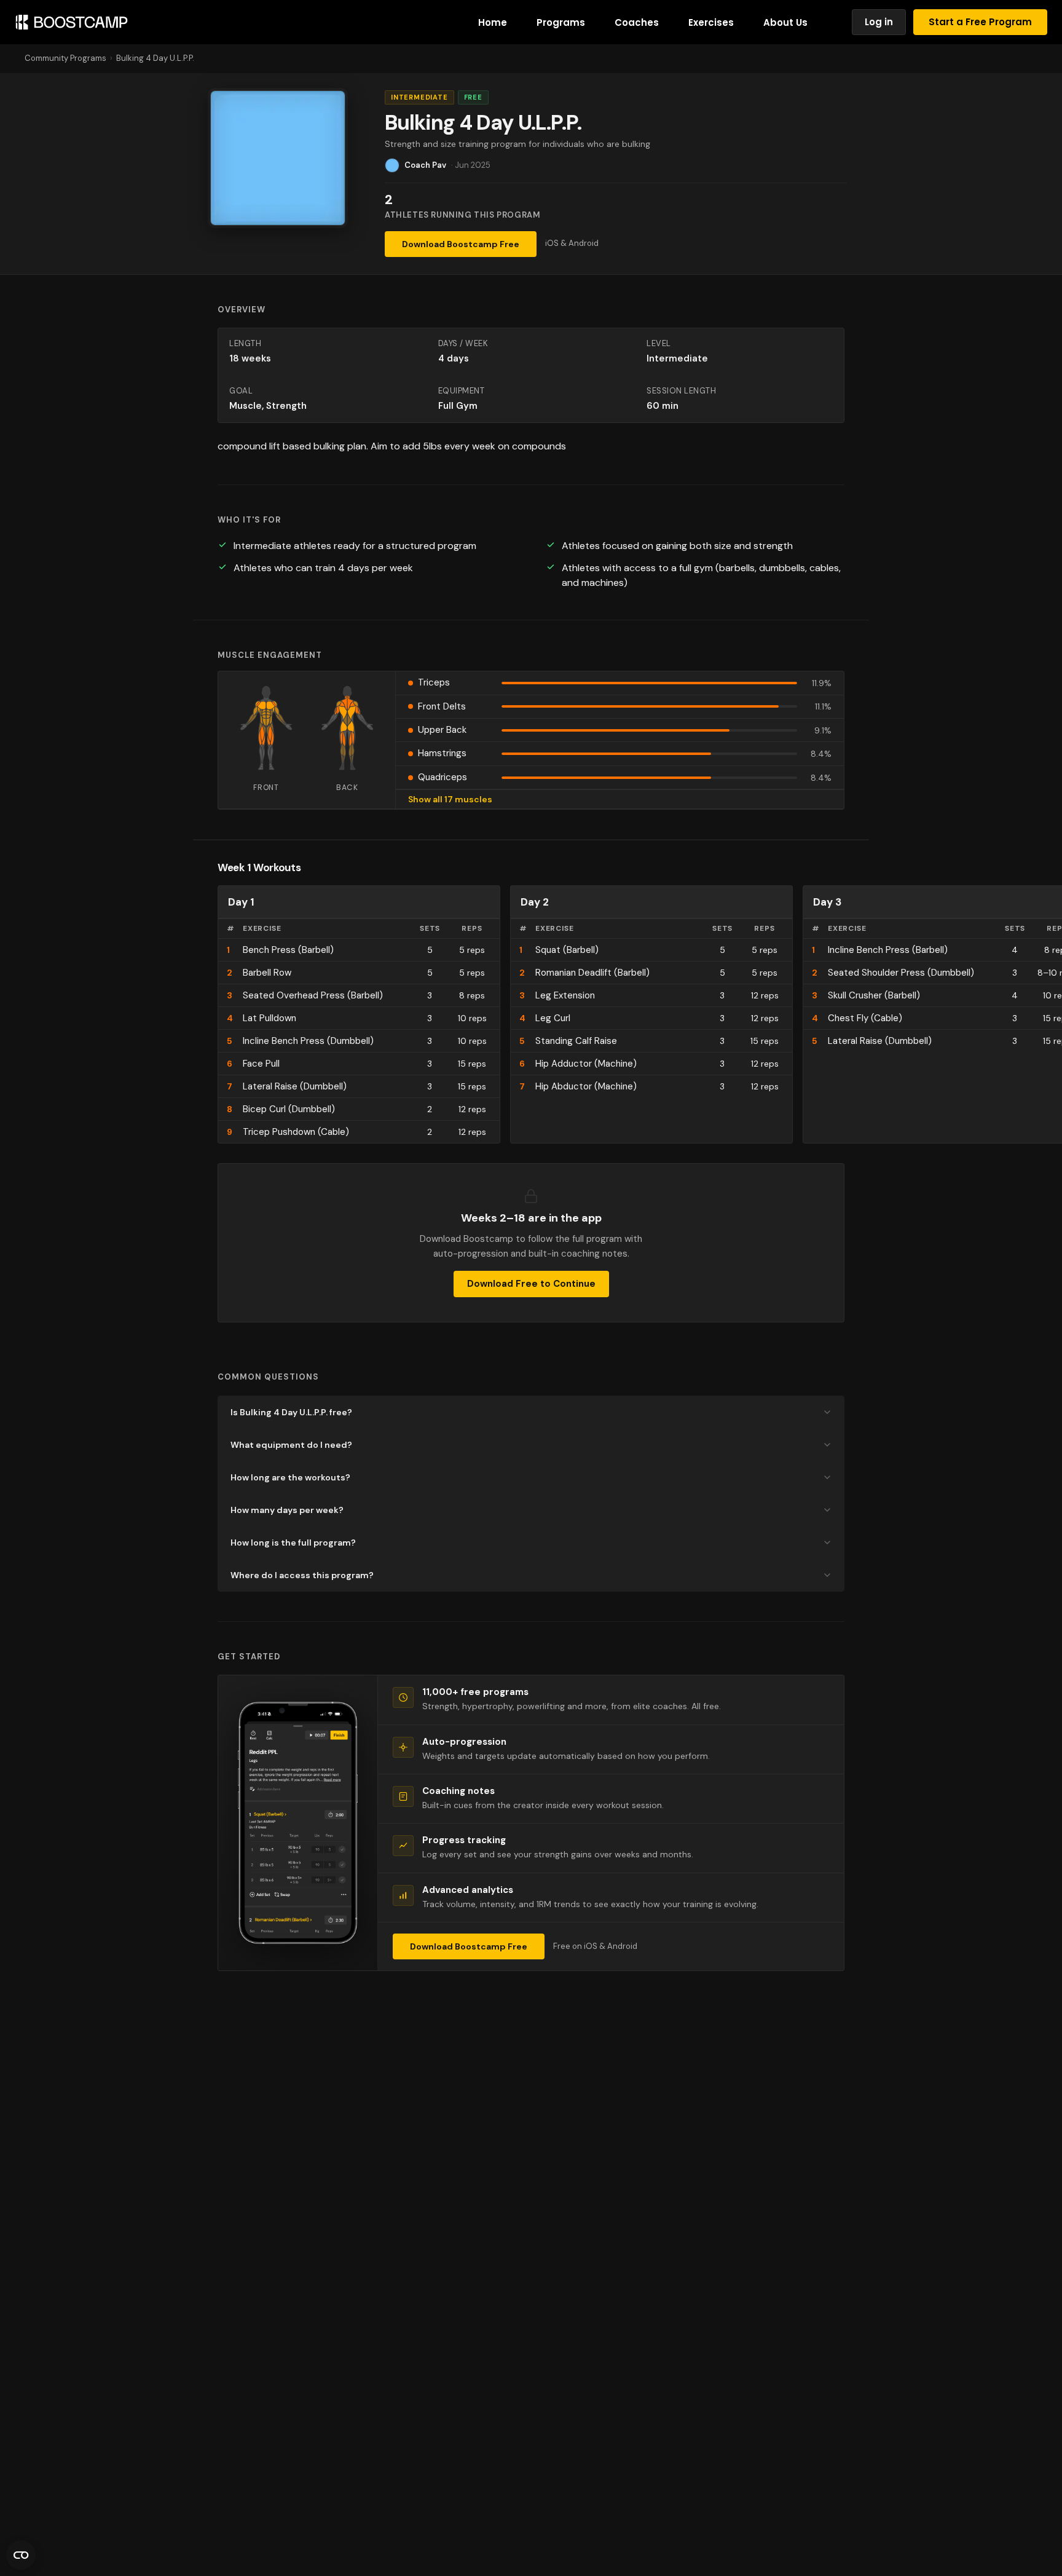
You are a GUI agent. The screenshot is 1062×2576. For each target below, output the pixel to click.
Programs (561, 22)
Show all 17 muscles (450, 799)
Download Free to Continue (531, 1284)
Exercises (711, 22)
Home (493, 22)
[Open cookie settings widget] (21, 2555)
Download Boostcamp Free (461, 244)
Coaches (637, 22)
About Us (785, 22)
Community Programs (65, 58)
